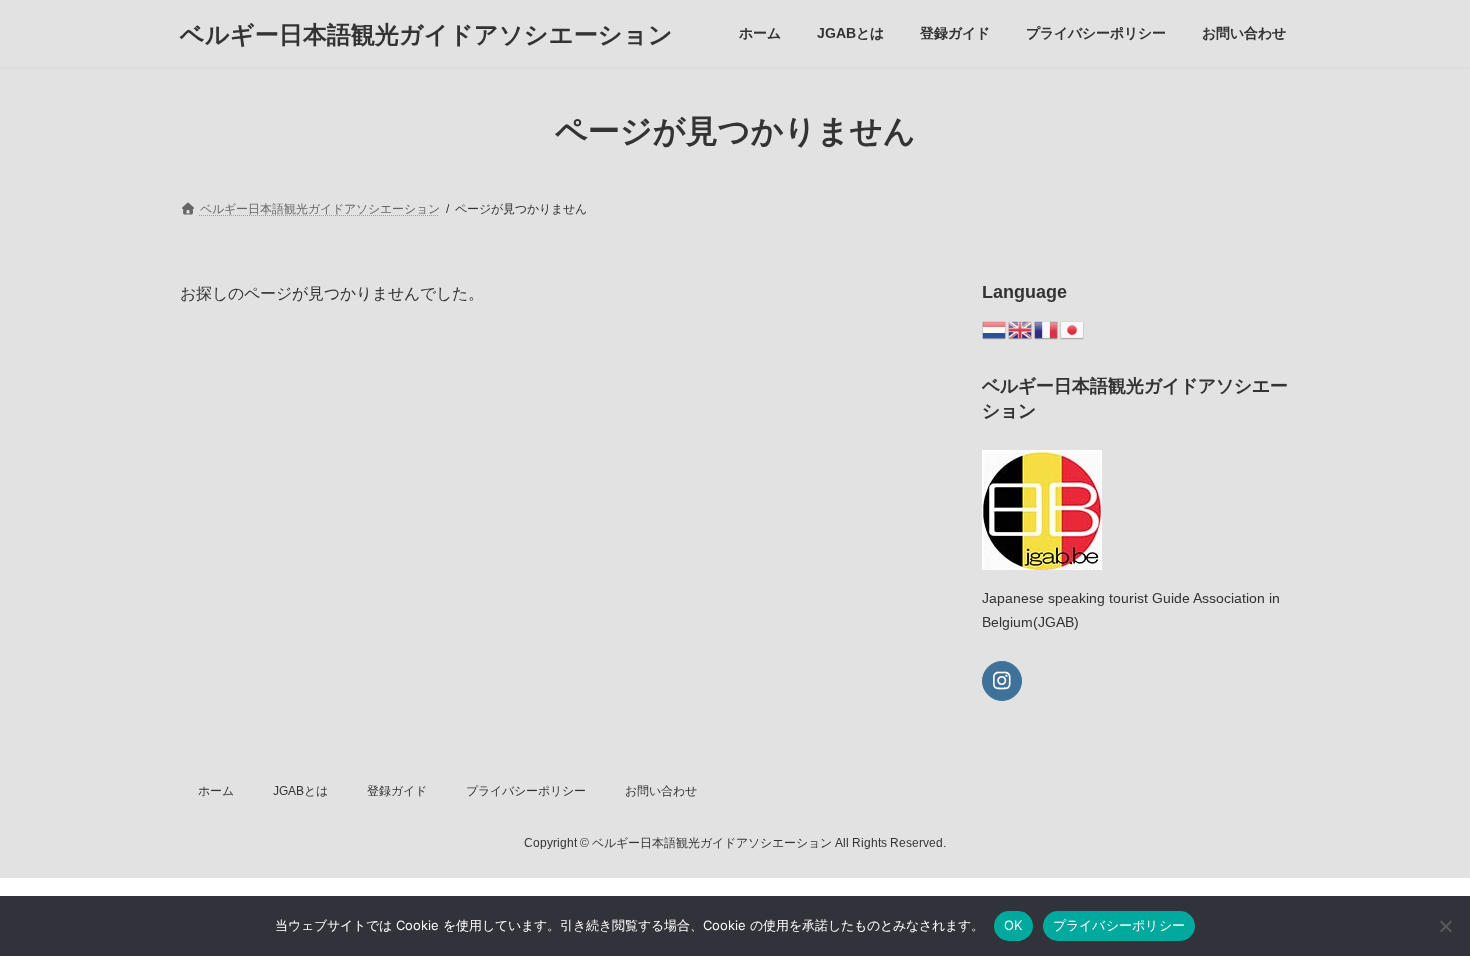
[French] (1047, 328)
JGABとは (300, 791)
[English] (1021, 328)
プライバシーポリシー (526, 791)
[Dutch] (995, 328)
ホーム (216, 791)
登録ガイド (397, 791)
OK (1013, 925)
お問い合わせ (661, 791)
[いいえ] (1445, 926)
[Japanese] (1073, 328)
